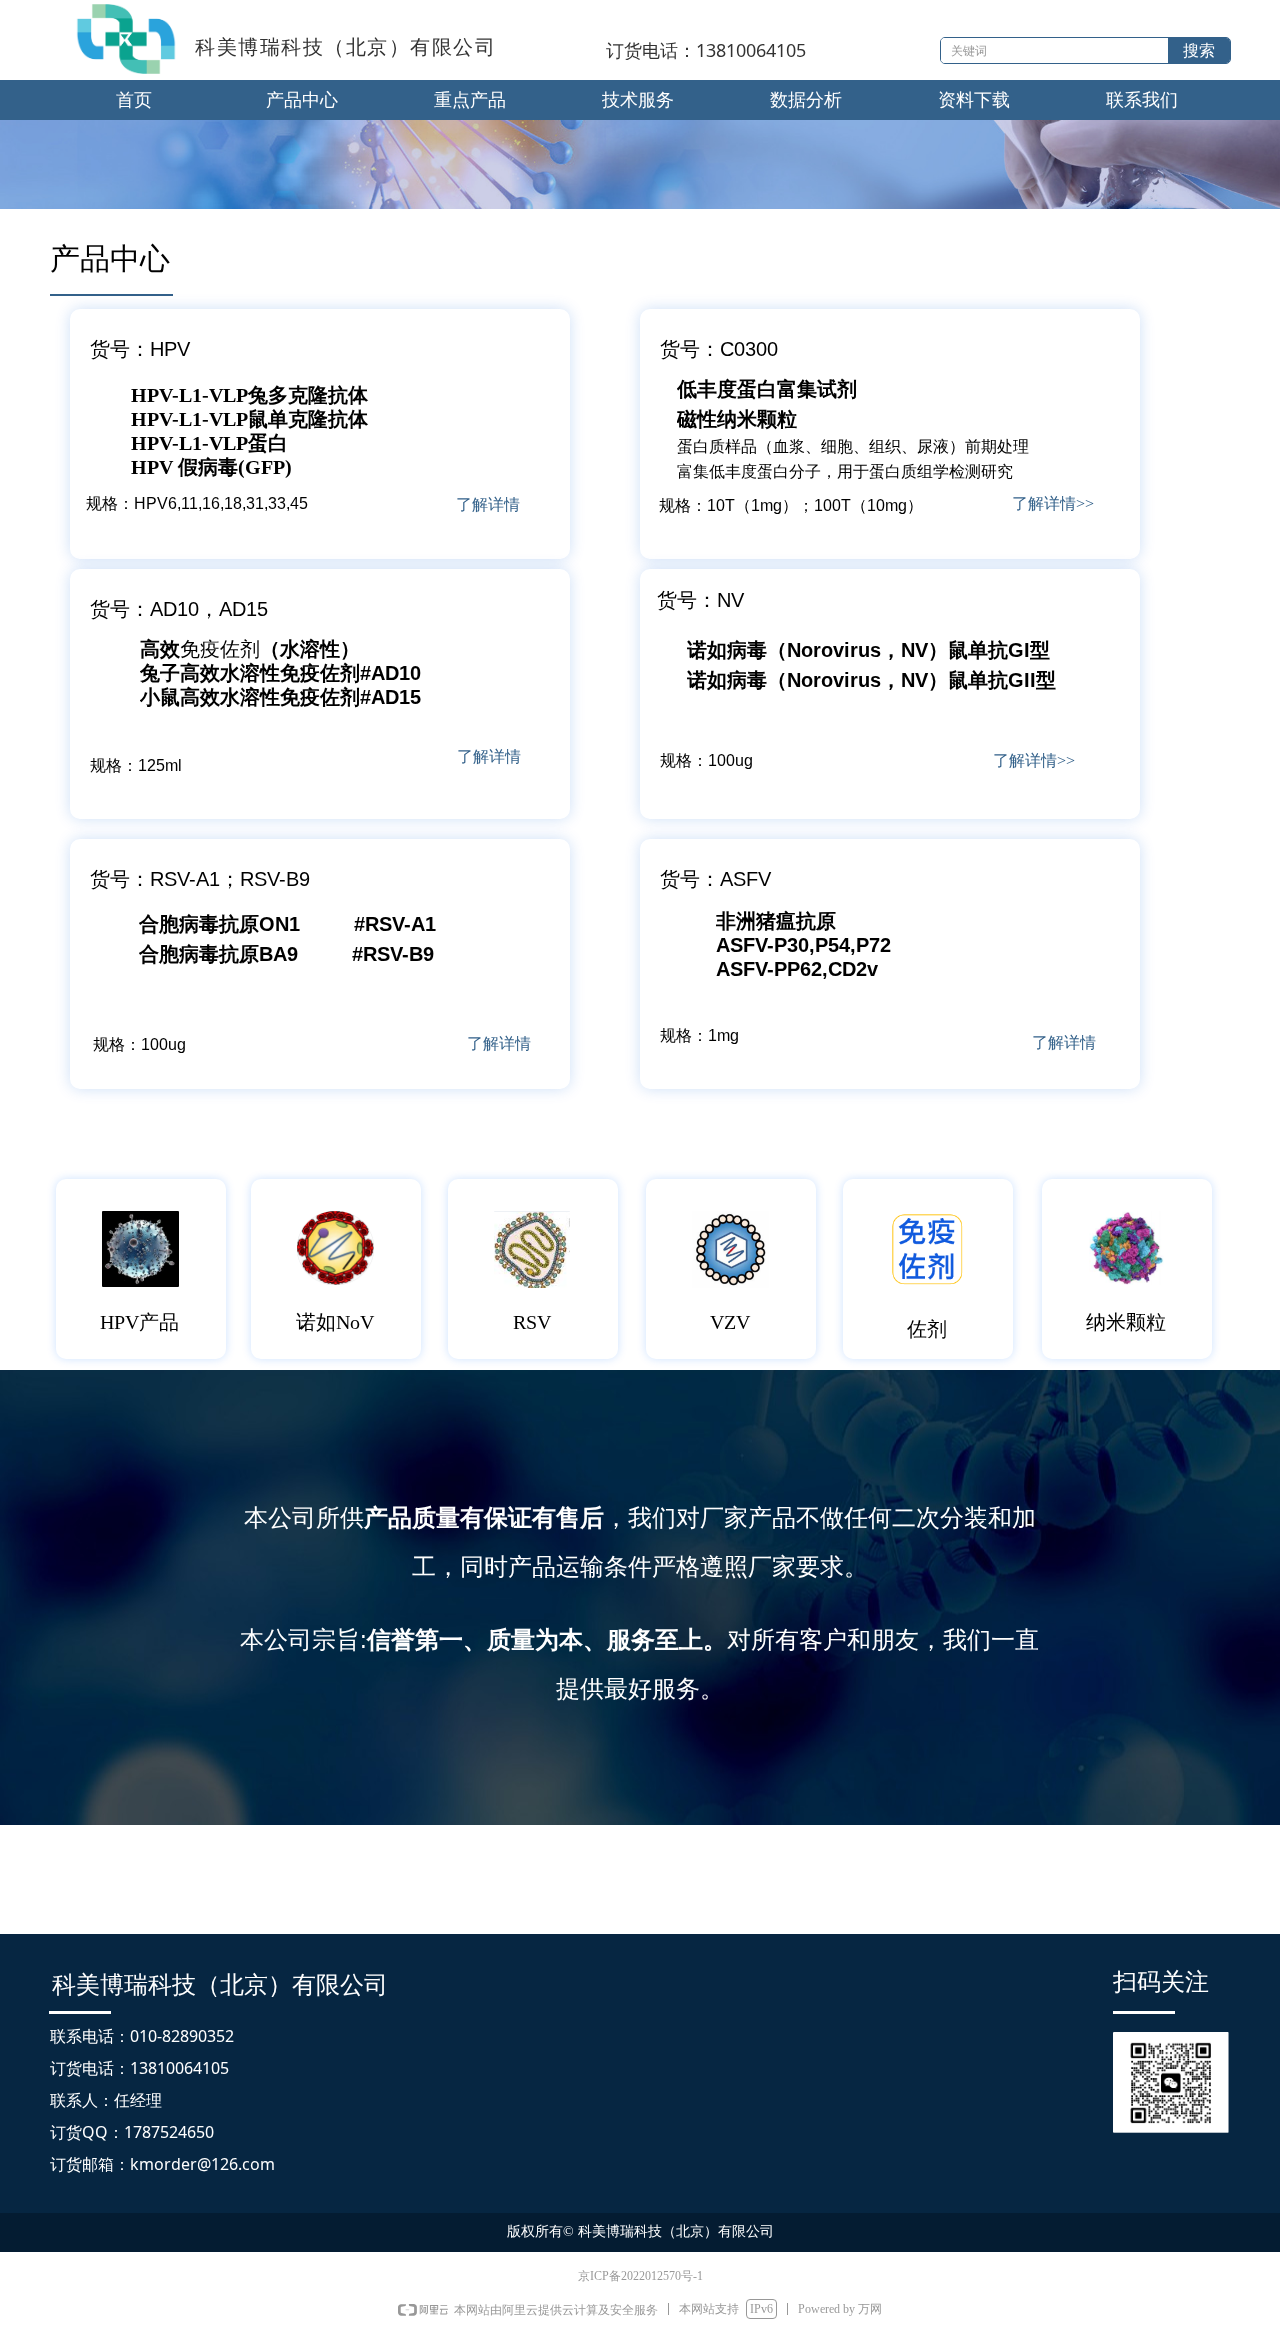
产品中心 (302, 100)
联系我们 (1142, 100)
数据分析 (806, 100)
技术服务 (638, 100)
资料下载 (974, 100)
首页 (134, 100)
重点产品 (470, 100)
